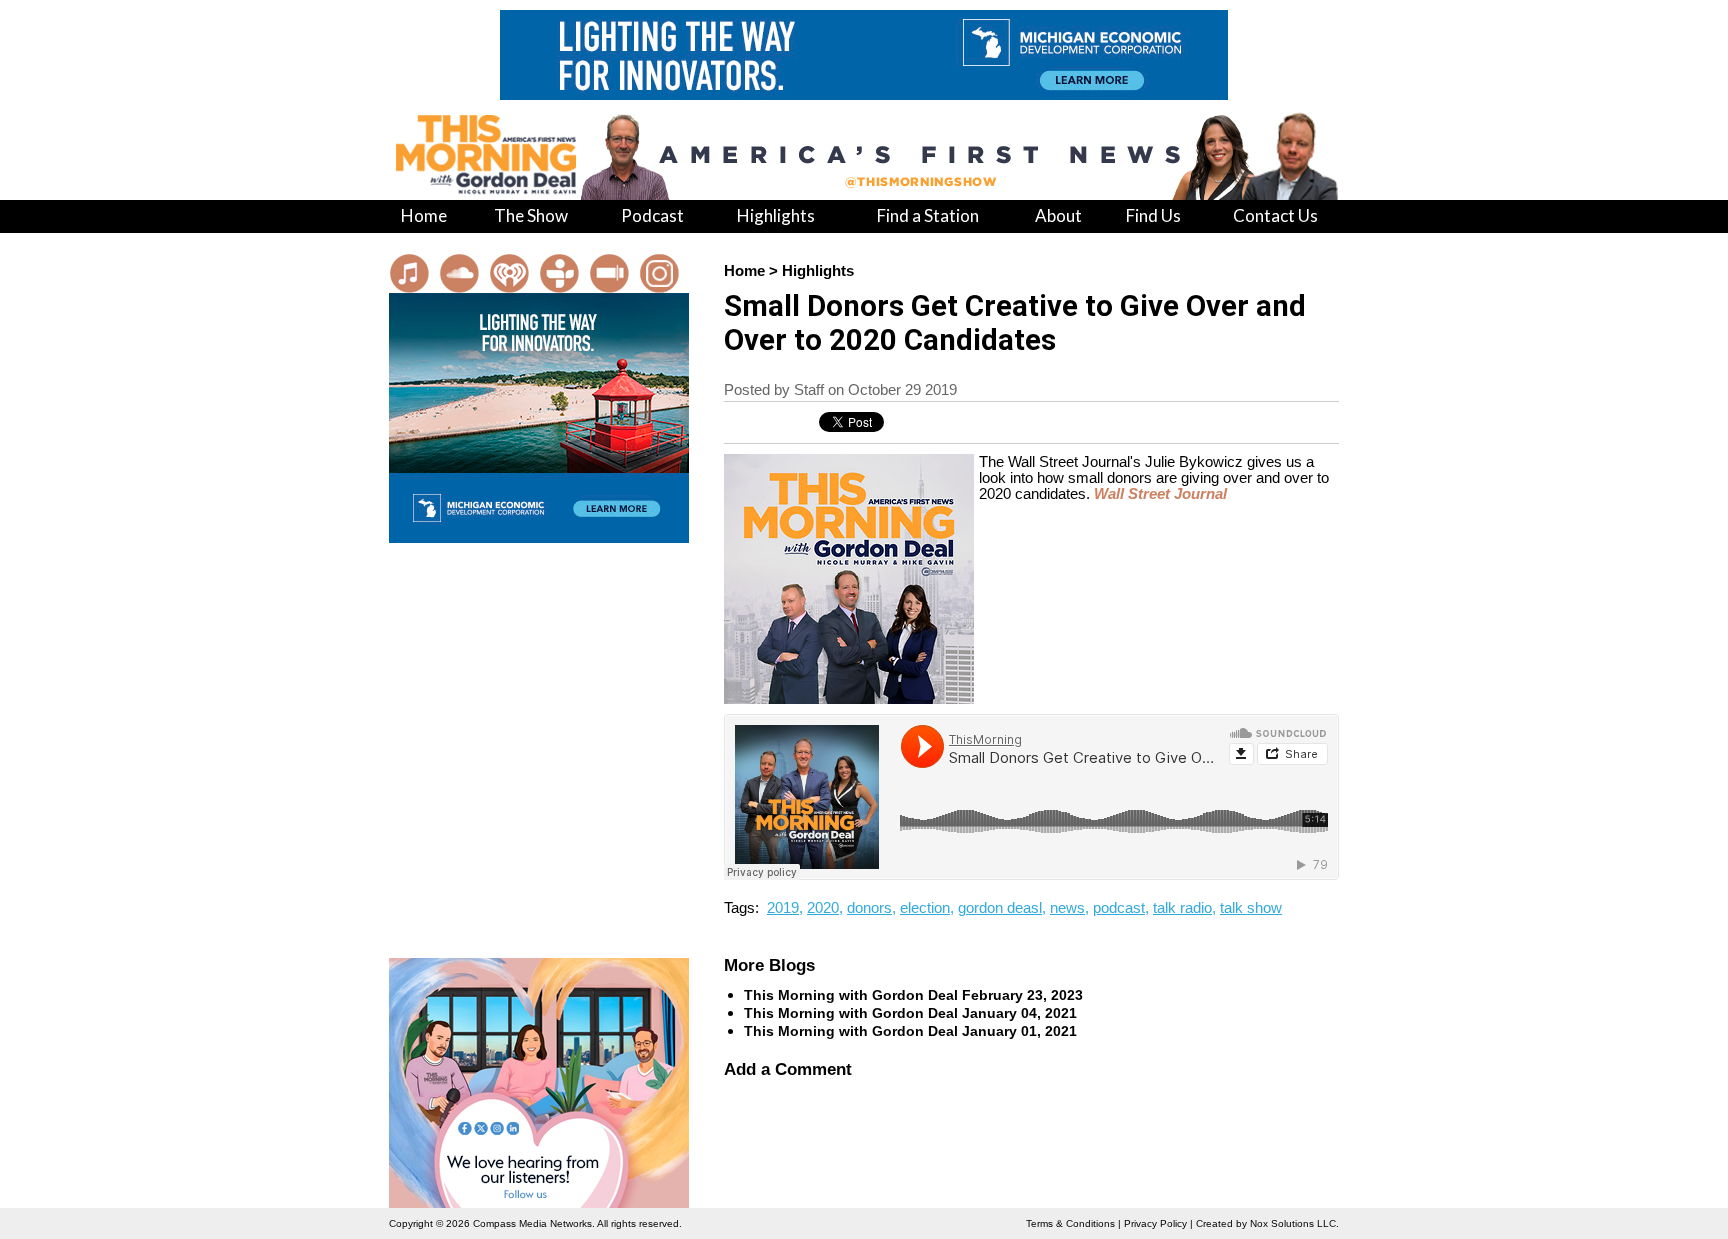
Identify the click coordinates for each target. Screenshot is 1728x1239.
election (925, 908)
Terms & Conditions (1070, 1223)
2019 (783, 908)
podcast (1119, 908)
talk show (1251, 908)
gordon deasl (1000, 908)
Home (744, 271)
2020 (823, 908)
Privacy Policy (1155, 1223)
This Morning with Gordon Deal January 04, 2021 (910, 1013)
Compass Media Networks (532, 1223)
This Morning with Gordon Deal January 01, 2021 (910, 1031)
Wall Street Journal (1160, 494)
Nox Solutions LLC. (1294, 1223)
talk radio (1182, 908)
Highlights (818, 271)
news (1067, 908)
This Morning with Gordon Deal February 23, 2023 (913, 995)
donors (869, 908)
